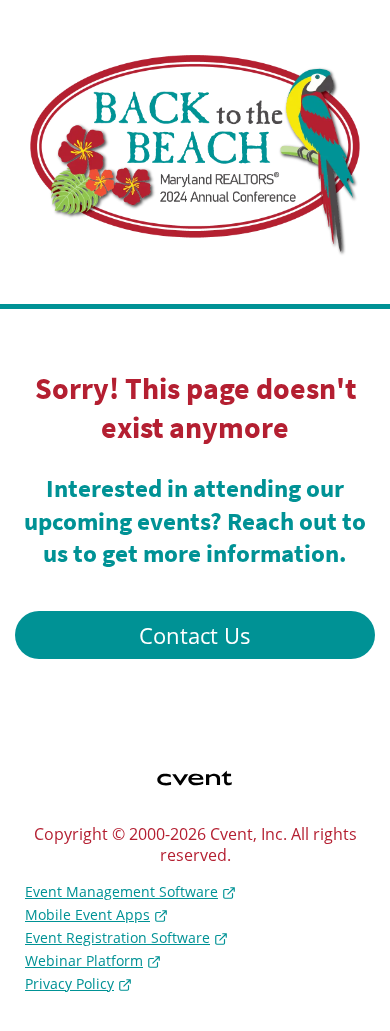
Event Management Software (121, 891)
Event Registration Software (117, 937)
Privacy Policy (69, 983)
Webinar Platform (84, 960)
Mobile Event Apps (87, 914)
